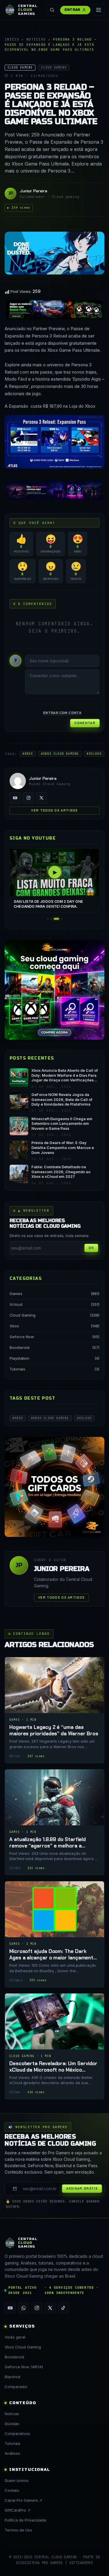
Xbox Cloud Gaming (23, 2347)
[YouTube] (15, 798)
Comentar (85, 723)
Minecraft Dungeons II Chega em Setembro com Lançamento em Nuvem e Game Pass (62, 1124)
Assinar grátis (82, 2188)
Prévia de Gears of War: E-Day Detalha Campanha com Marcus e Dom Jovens (63, 1148)
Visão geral (15, 2337)
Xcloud (16, 1304)
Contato (12, 2490)
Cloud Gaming (23, 1315)
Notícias (36, 39)
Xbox (14, 1326)
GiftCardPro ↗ (18, 2510)
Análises (12, 2453)
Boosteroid (19, 1347)
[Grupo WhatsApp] (24, 2308)
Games (16, 1294)
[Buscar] (52, 10)
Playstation (19, 1358)
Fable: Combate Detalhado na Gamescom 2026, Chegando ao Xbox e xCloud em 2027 (61, 1172)
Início (12, 39)
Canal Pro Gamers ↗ (24, 2500)
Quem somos (17, 2480)
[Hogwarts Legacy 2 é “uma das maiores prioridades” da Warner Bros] (54, 1710)
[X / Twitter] (42, 798)
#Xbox (28, 754)
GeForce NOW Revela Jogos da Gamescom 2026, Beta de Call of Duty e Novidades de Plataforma (62, 1099)
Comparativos (17, 2434)
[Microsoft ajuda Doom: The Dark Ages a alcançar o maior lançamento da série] (54, 1934)
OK (91, 1248)
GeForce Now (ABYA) (24, 2367)
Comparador (16, 2387)
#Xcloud (94, 754)
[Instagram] (28, 798)
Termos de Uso (18, 2530)
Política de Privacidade (25, 2520)
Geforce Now (22, 1337)
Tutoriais (17, 1369)
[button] (48, 919)
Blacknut (12, 2377)
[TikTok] (64, 2308)
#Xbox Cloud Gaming (60, 754)
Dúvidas (12, 2424)
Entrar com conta (62, 713)
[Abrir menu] (99, 10)
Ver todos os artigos (54, 810)
